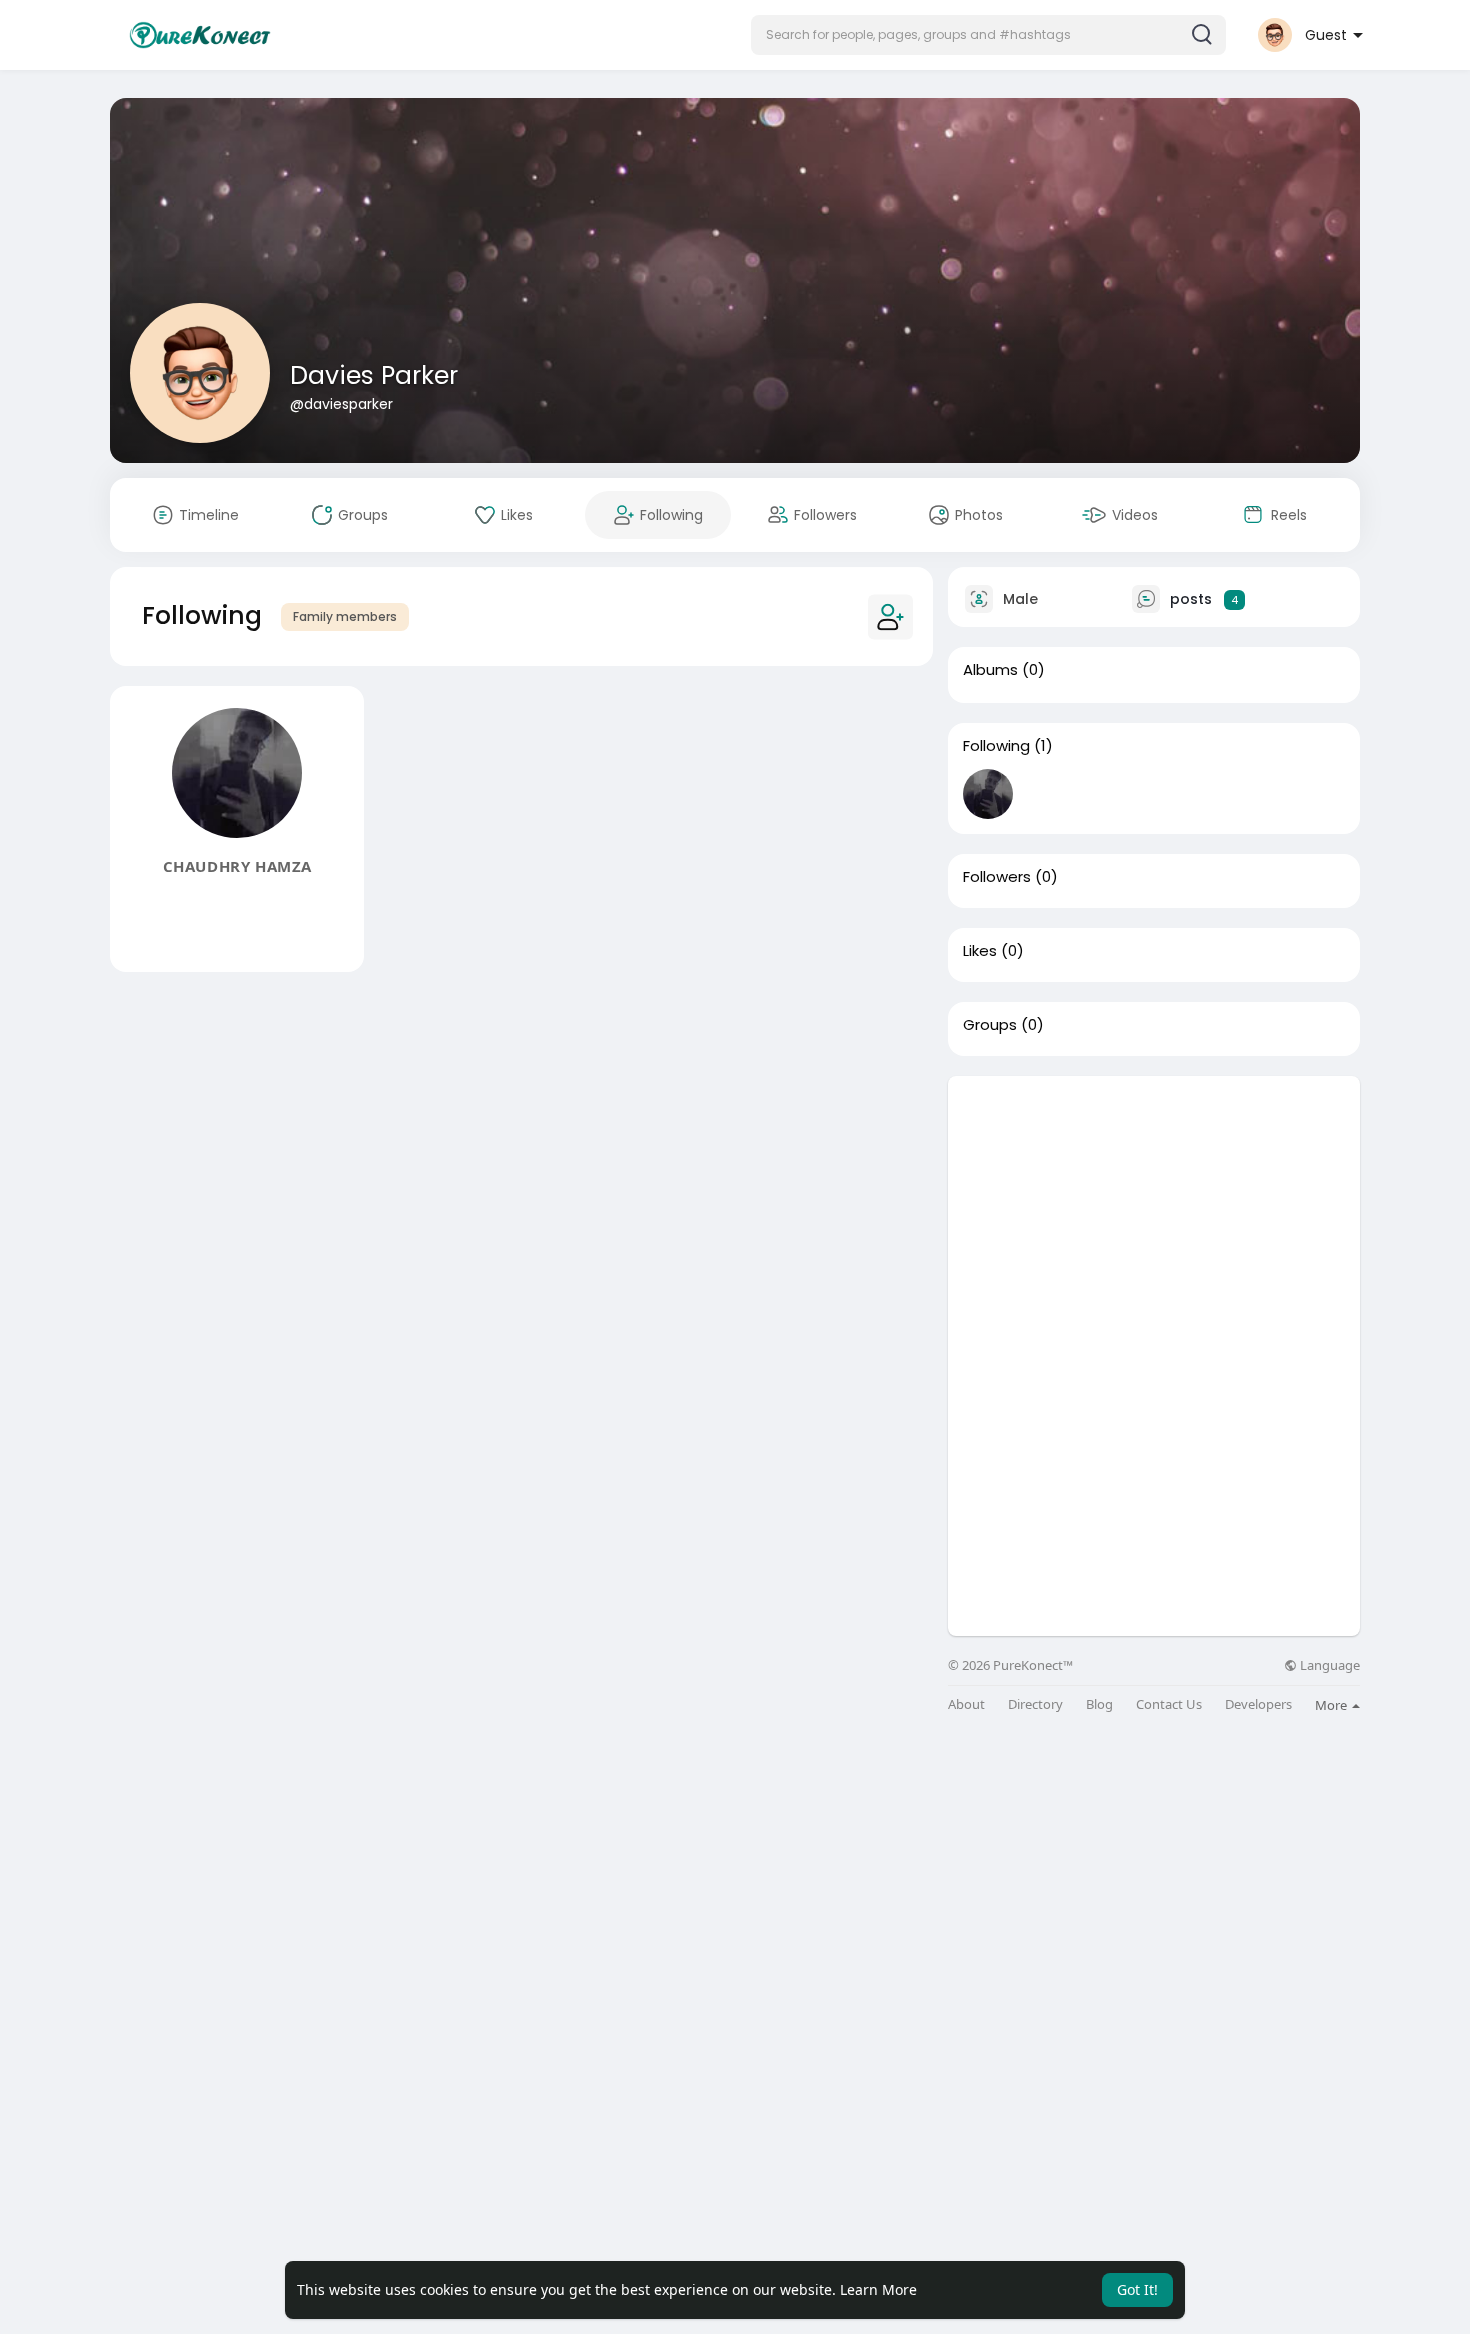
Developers (1258, 1704)
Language (1328, 1665)
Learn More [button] (878, 2289)
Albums (990, 670)
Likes (980, 951)
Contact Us (1169, 1704)
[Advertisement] (1154, 1216)
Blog (1099, 1704)
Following (996, 746)
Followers (997, 877)
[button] (988, 35)
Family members (345, 616)
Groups (990, 1025)
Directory (1035, 1704)
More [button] (1332, 1705)
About (966, 1704)
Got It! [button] (1137, 2289)
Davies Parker (374, 375)
